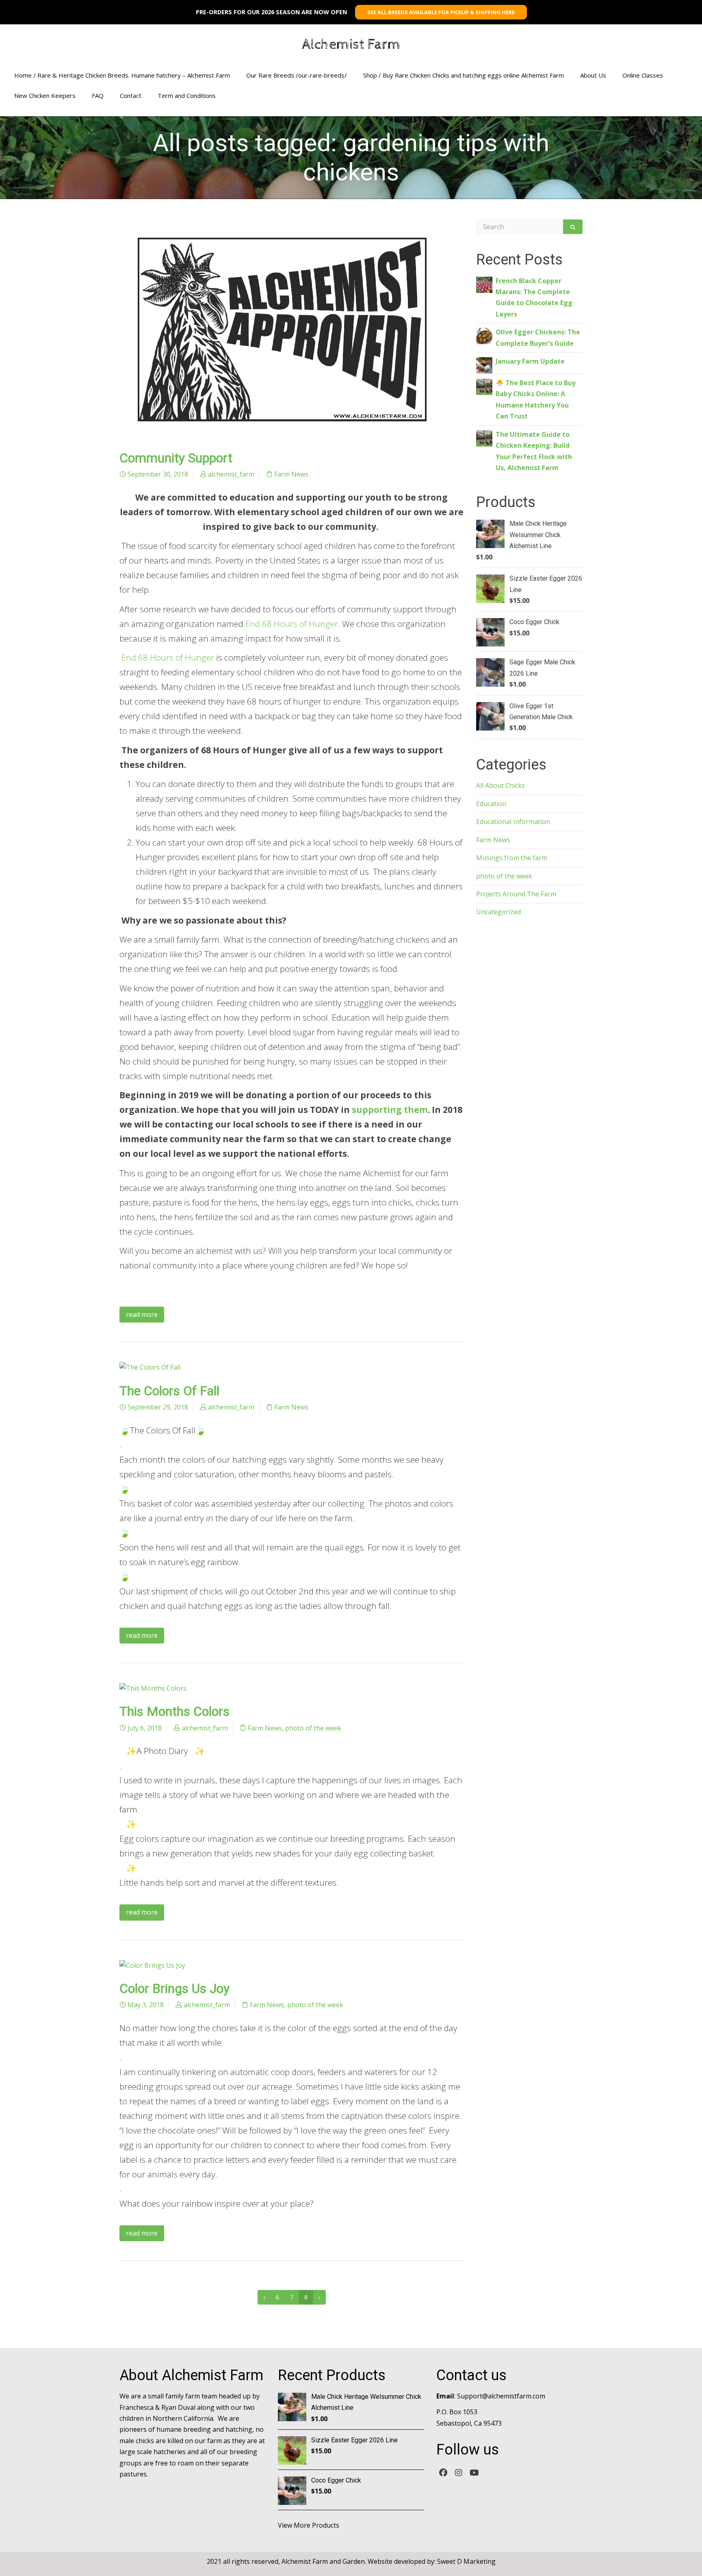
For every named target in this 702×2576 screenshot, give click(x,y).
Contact (131, 95)
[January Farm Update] (484, 364)
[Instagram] (459, 2472)
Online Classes (643, 75)
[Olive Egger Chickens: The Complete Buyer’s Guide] (484, 335)
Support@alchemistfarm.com (501, 2396)
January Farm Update (530, 361)
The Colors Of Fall (169, 1391)
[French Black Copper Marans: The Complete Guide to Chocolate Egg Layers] (484, 284)
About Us (593, 75)
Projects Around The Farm (516, 894)
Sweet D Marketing (466, 2561)
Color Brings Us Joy (174, 1988)
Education (491, 804)
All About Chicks (500, 785)
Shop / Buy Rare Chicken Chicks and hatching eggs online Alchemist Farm (464, 75)
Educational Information (513, 822)
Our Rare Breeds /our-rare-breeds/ (297, 75)
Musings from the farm (512, 858)
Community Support (176, 458)
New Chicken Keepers (45, 95)
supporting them (390, 1110)
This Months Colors (174, 1711)
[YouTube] (474, 2472)
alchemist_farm (231, 474)
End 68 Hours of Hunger (292, 624)
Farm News (291, 474)
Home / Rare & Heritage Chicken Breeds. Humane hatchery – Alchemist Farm (122, 75)
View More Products (309, 2525)
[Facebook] (443, 2472)
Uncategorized (498, 912)
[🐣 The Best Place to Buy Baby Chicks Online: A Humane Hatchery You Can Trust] (484, 386)
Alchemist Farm (351, 45)
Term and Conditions (187, 95)
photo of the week (313, 1728)
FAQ (98, 95)
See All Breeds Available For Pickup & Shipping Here (441, 12)
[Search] (573, 227)
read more (142, 1314)
